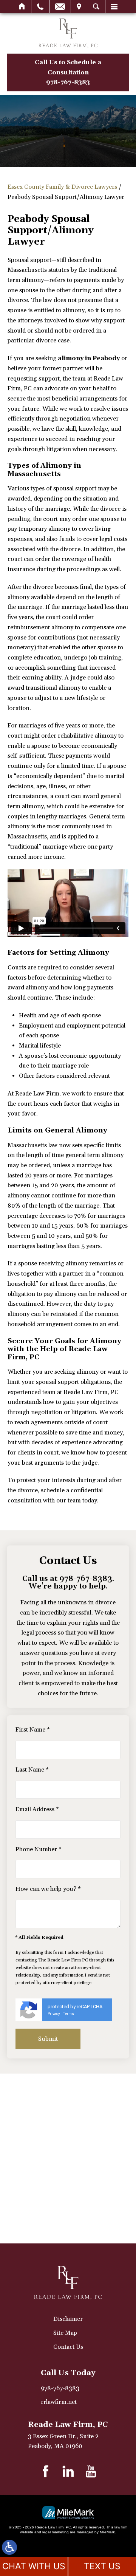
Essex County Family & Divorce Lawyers (62, 187)
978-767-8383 (86, 1579)
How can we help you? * (48, 1889)
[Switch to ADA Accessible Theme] (9, 2547)
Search (96, 6)
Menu (114, 6)
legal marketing (56, 2532)
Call (40, 6)
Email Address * (37, 1809)
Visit (79, 6)
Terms (69, 2014)
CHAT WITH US (34, 2566)
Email (60, 6)
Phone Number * (39, 1849)
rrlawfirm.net (59, 2402)
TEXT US (102, 2566)
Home (22, 6)
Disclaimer (68, 2319)
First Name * (33, 1730)
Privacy (54, 2014)
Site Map (65, 2333)
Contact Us (68, 2347)
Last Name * (32, 1770)
